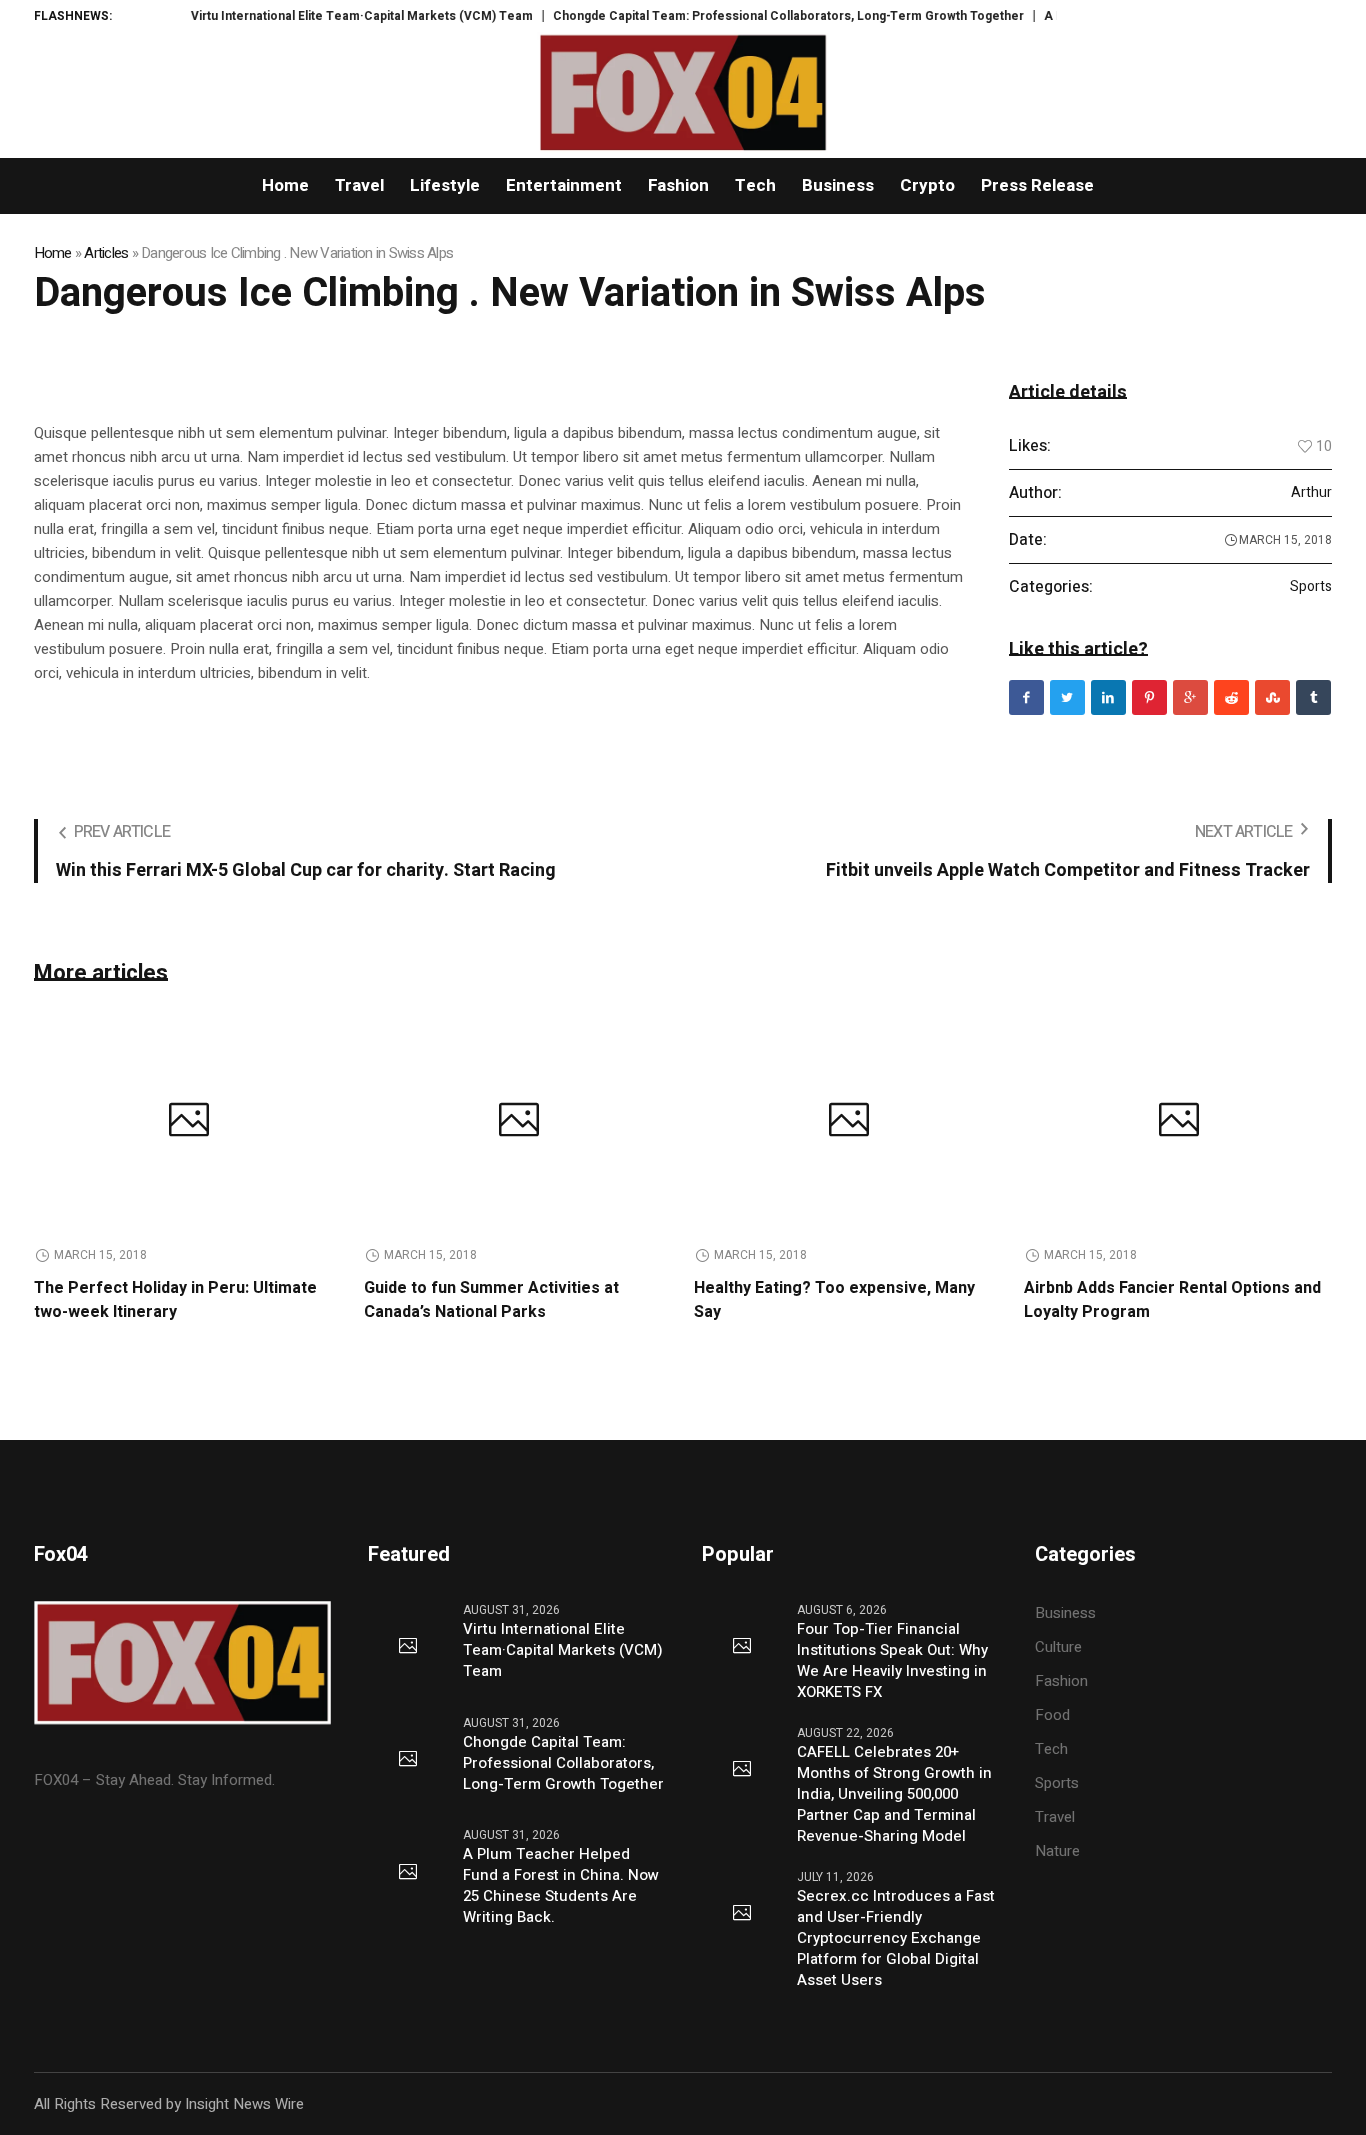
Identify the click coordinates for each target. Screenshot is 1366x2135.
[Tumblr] (1313, 697)
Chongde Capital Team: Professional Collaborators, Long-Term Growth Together (749, 16)
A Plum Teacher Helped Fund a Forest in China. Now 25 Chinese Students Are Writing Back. (561, 1886)
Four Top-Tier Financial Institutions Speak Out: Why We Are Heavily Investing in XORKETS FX (892, 1661)
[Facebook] (1026, 697)
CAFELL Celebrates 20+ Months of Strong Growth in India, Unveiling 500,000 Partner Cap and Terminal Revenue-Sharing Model (894, 1794)
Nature (1057, 1851)
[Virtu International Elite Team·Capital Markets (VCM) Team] (408, 1647)
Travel (1055, 1817)
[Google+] (1190, 697)
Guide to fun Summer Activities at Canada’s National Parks (491, 1300)
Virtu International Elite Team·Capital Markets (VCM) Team (323, 16)
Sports (1311, 587)
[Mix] (1272, 697)
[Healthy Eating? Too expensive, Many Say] (849, 1122)
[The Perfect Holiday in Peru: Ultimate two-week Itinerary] (189, 1122)
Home (53, 253)
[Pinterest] (1149, 697)
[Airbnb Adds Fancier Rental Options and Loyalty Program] (1179, 1122)
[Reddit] (1231, 697)
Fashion (1061, 1681)
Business (1065, 1613)
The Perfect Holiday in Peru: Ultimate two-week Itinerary (175, 1300)
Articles (106, 253)
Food (1052, 1715)
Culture (1058, 1647)
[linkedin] (1108, 697)
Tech (1051, 1749)
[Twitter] (1067, 697)
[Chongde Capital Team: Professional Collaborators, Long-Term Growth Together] (408, 1760)
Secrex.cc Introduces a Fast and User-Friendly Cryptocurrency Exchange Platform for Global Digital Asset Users (896, 1938)
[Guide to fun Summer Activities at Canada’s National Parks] (519, 1122)
